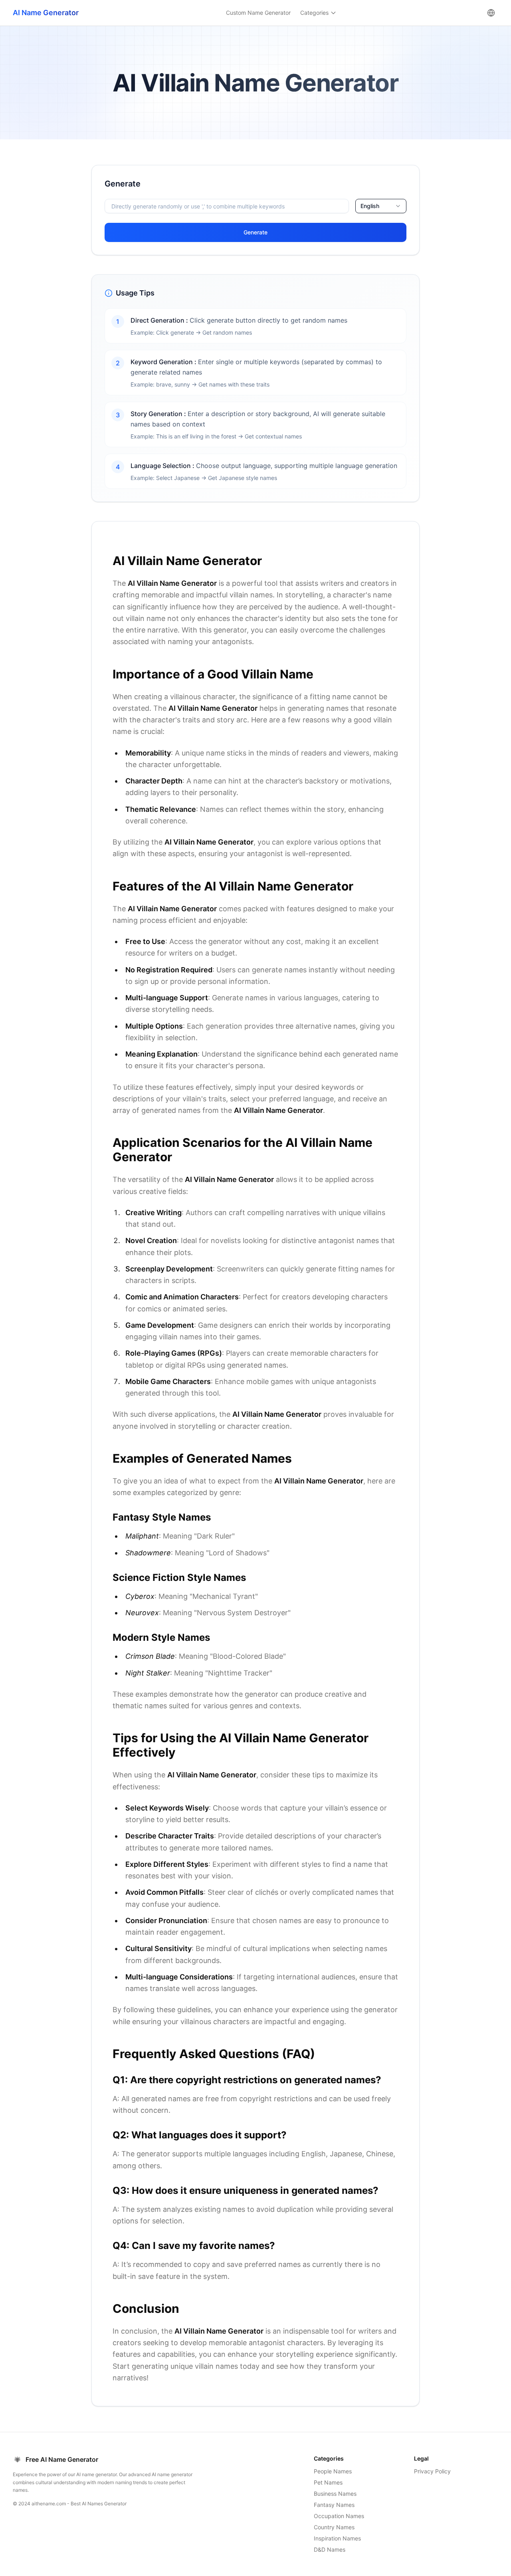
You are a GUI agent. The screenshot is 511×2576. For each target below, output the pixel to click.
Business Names (335, 2494)
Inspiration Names (337, 2538)
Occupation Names (339, 2516)
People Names (333, 2471)
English (370, 206)
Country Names (334, 2527)
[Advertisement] (43, 285)
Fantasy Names (334, 2505)
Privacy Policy (432, 2471)
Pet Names (328, 2482)
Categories (314, 13)
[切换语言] (491, 13)
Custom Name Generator (258, 13)
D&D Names (330, 2549)
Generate (255, 232)
